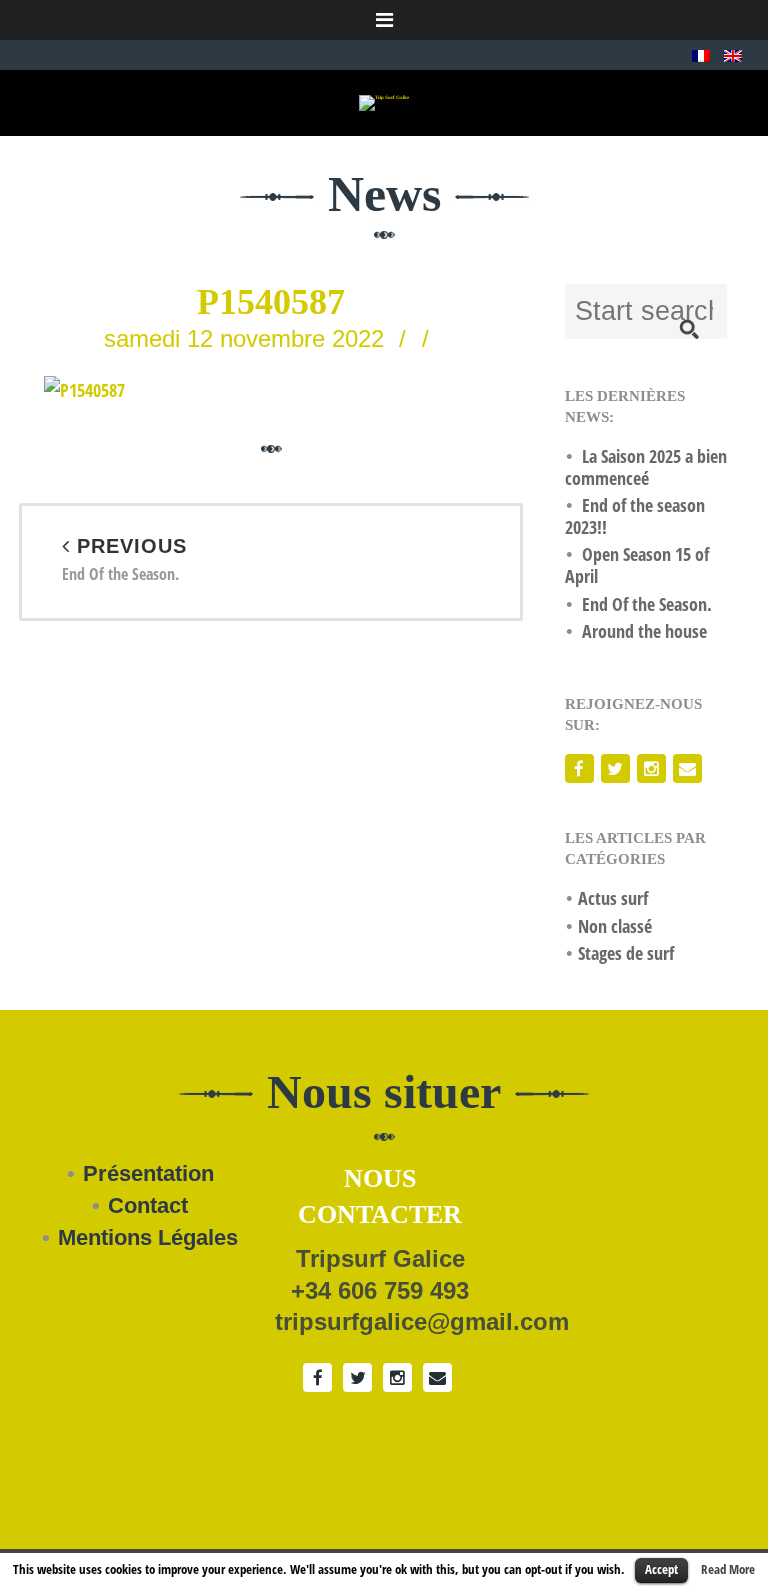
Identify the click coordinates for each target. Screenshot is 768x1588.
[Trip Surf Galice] (384, 102)
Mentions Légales (148, 1237)
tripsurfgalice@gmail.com (422, 1321)
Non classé (615, 926)
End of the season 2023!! (635, 516)
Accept (661, 1569)
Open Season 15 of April (637, 565)
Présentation (148, 1173)
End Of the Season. (124, 560)
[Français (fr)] (701, 54)
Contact (148, 1205)
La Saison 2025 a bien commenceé (646, 467)
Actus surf (613, 898)
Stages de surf (626, 953)
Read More (728, 1569)
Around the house (644, 631)
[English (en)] (733, 54)
